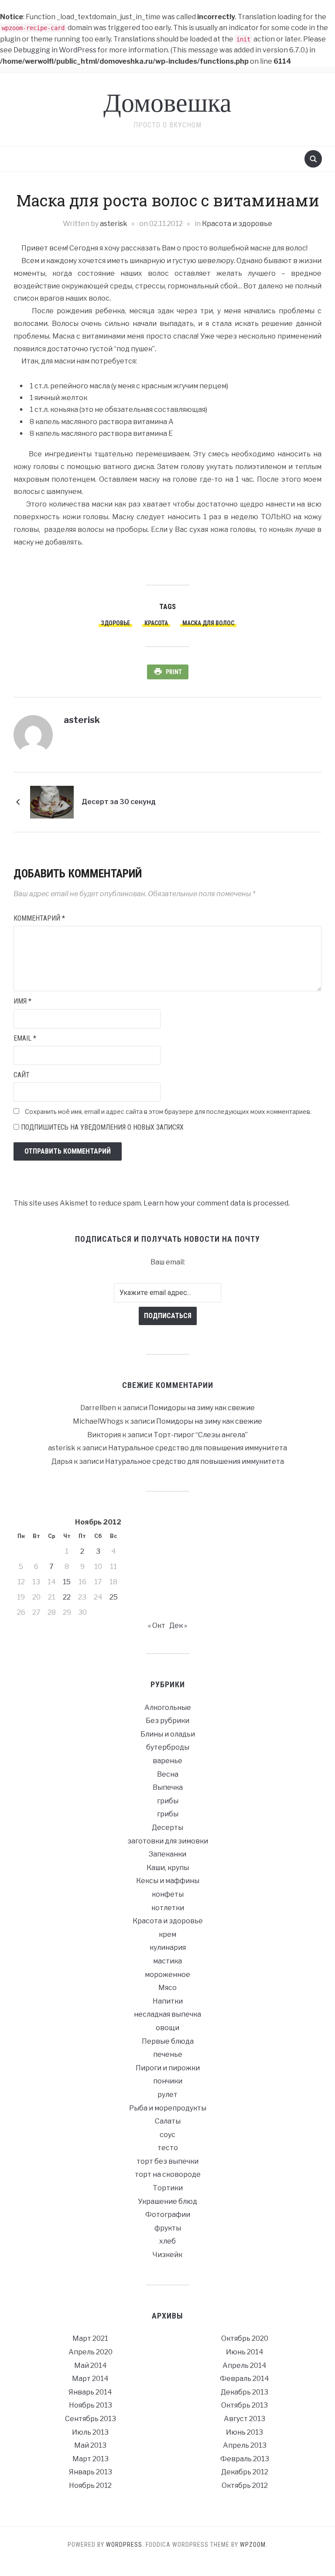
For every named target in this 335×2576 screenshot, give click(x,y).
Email (25, 1038)
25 (114, 1597)
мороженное (167, 1975)
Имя (22, 1001)
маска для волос (208, 623)
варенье (167, 1761)
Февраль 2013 (245, 2459)
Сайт (22, 1075)
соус (167, 2135)
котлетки (168, 1908)
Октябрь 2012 (245, 2485)
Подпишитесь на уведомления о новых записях (101, 1127)
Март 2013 (91, 2459)
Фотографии (168, 2215)
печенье (168, 2054)
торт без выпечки (167, 2161)
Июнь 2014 (245, 2352)
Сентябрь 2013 (91, 2419)
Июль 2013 (90, 2432)
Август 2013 (244, 2419)
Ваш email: (168, 1262)
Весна (168, 1774)
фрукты (168, 2228)
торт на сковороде (168, 2174)
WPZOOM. (254, 2545)
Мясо (167, 1988)
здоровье (115, 623)
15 (67, 1582)
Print (174, 672)
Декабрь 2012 (245, 2472)
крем (167, 1934)
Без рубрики (167, 1721)
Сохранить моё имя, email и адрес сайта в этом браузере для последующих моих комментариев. (168, 1112)
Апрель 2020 (91, 2352)
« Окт (157, 1625)
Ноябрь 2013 (91, 2405)
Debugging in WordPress (55, 50)
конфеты (168, 1894)
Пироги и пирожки (168, 2068)
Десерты (167, 1828)
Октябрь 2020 (245, 2338)
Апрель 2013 (245, 2445)
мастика (167, 1961)
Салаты (168, 2121)
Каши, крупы (168, 1868)
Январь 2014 (90, 2392)
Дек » (178, 1625)
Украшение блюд (167, 2201)
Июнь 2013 (244, 2432)
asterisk (114, 224)
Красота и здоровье (237, 224)
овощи (167, 2028)
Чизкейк (167, 2255)
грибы (168, 1801)
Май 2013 (90, 2445)
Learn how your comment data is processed (216, 1203)
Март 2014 (90, 2379)
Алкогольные (168, 1708)
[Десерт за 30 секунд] (52, 802)
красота (156, 623)
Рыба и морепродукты (168, 2108)
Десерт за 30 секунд (119, 802)
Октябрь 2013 (244, 2405)
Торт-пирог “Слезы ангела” (201, 1435)
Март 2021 (90, 2338)
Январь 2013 (91, 2472)
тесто (168, 2148)
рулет (167, 2095)
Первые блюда (168, 2041)
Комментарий (39, 918)
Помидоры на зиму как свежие (202, 1408)
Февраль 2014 (244, 2379)
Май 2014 (91, 2365)
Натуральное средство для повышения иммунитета (198, 1448)
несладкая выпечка (167, 2014)
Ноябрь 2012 (90, 2485)
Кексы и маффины (168, 1881)
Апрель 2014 (244, 2365)
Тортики (168, 2188)
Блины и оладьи (168, 1734)
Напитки (168, 2001)
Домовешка (167, 104)
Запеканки (167, 1854)
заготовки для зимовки (168, 1841)
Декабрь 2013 (244, 2392)
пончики (168, 2081)
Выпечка (168, 1787)
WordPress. (125, 2545)
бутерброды (168, 1747)
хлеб (167, 2241)
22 (67, 1597)
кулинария (168, 1947)
